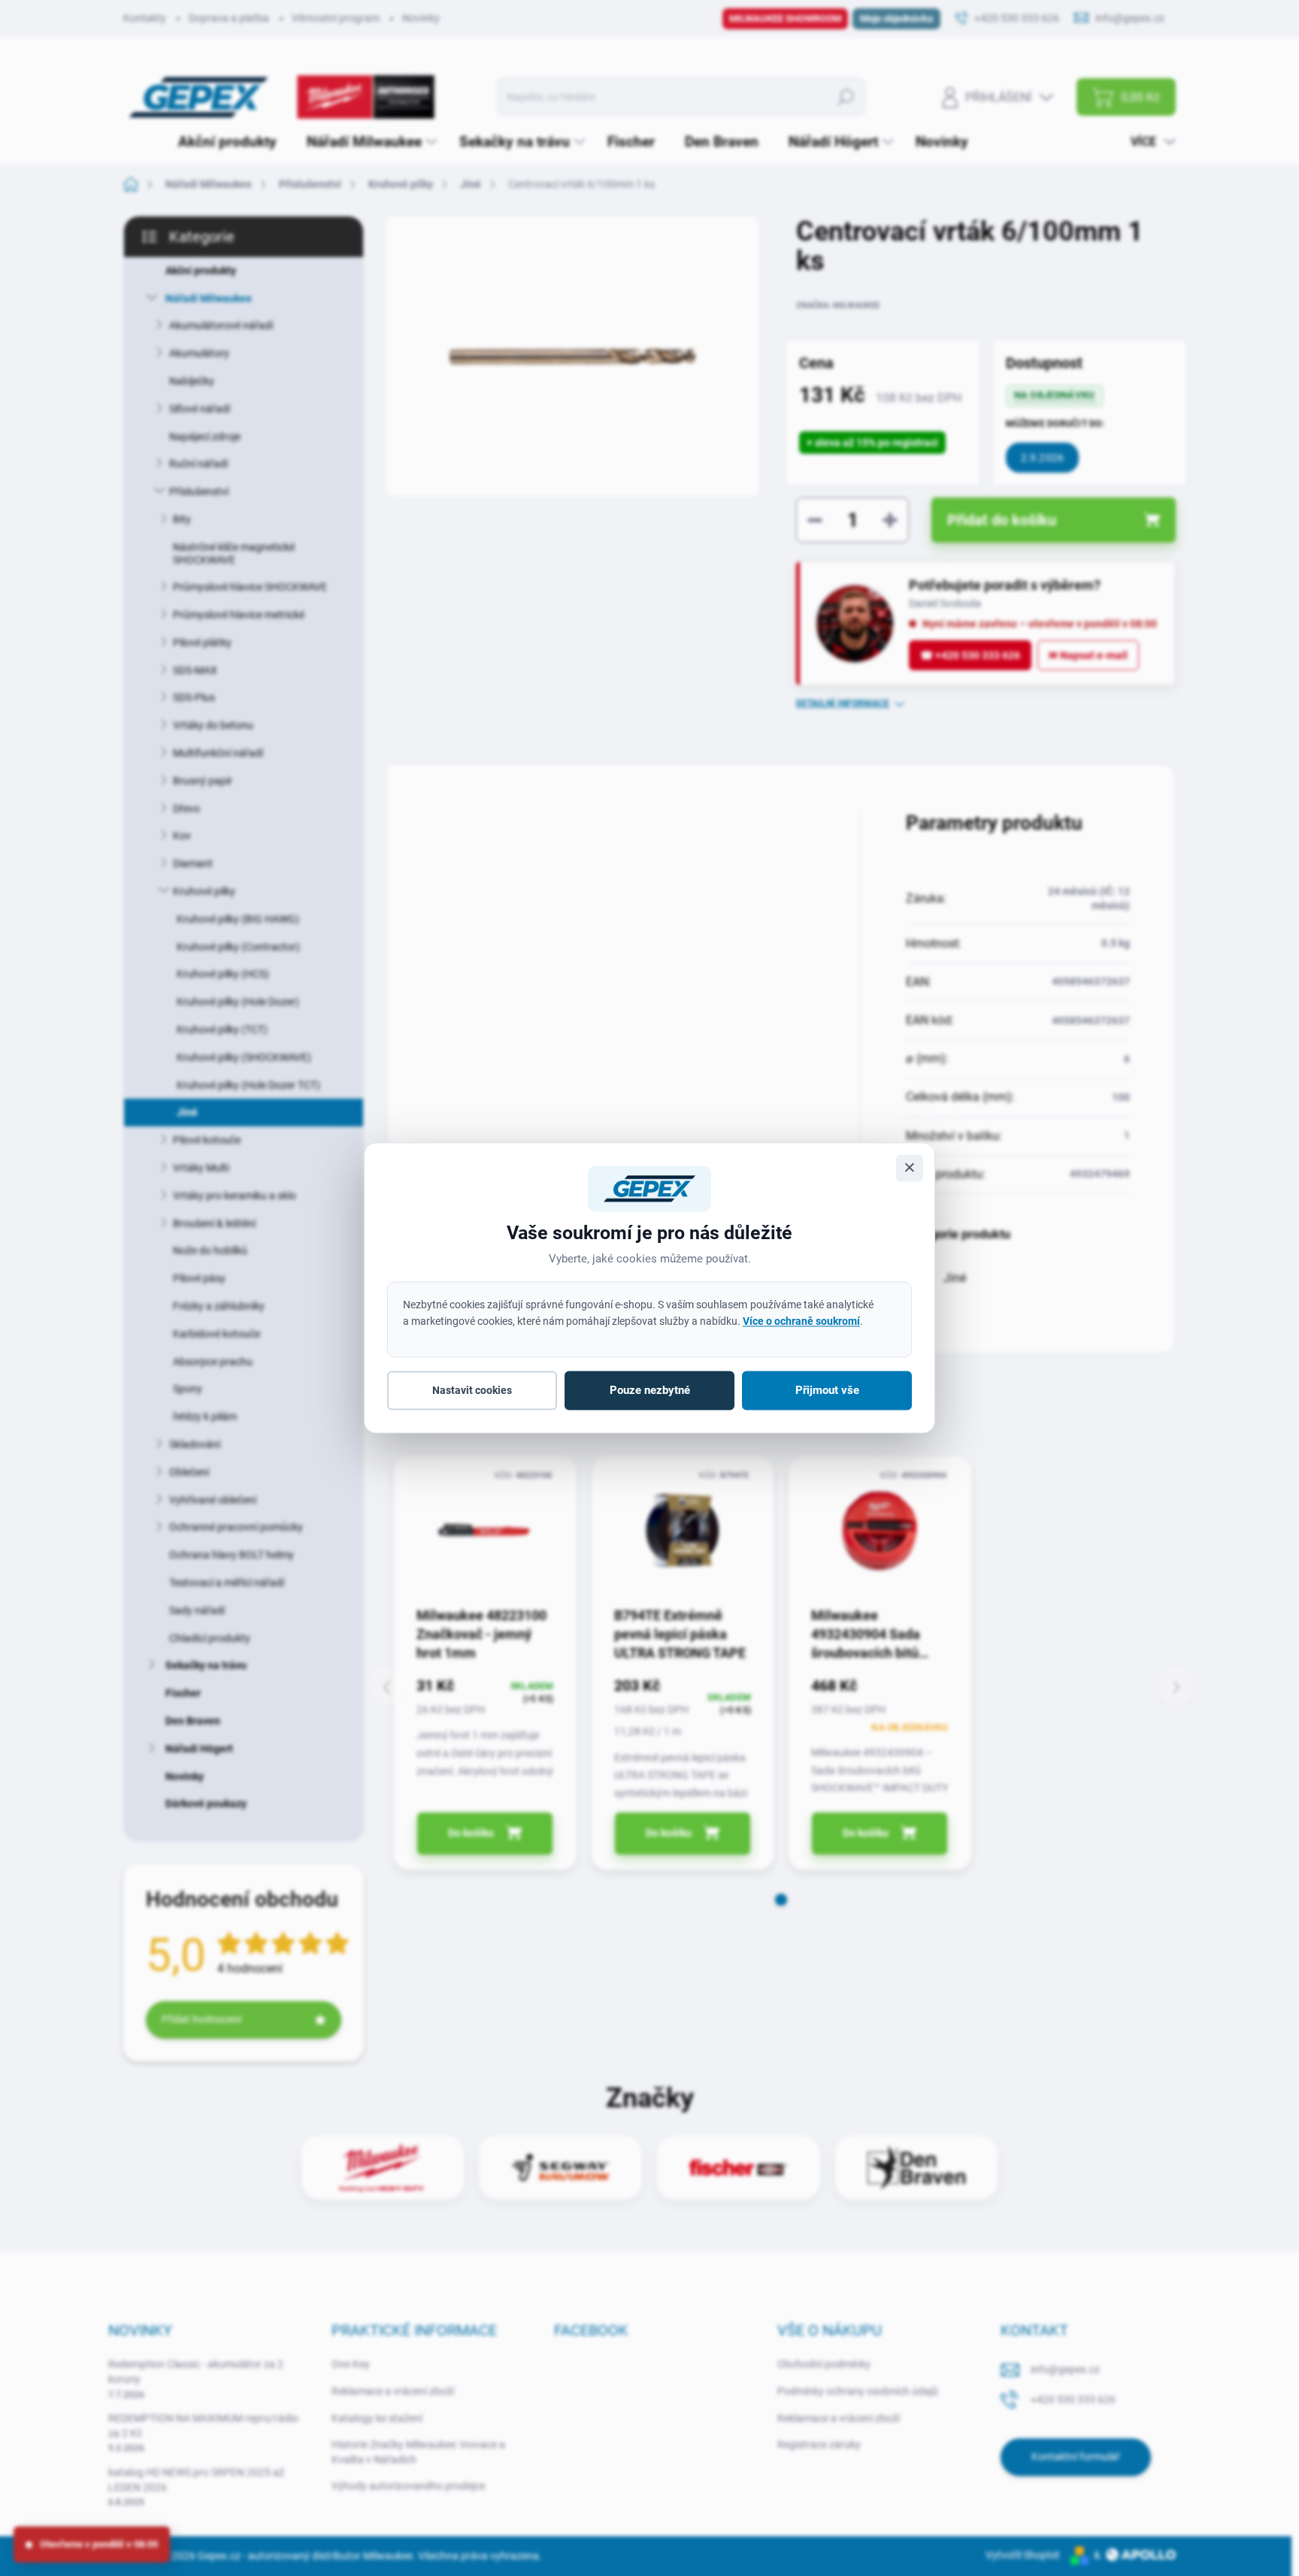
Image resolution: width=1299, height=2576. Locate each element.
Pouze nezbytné (650, 1390)
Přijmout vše (827, 1390)
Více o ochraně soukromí (801, 1321)
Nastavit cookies (472, 1390)
